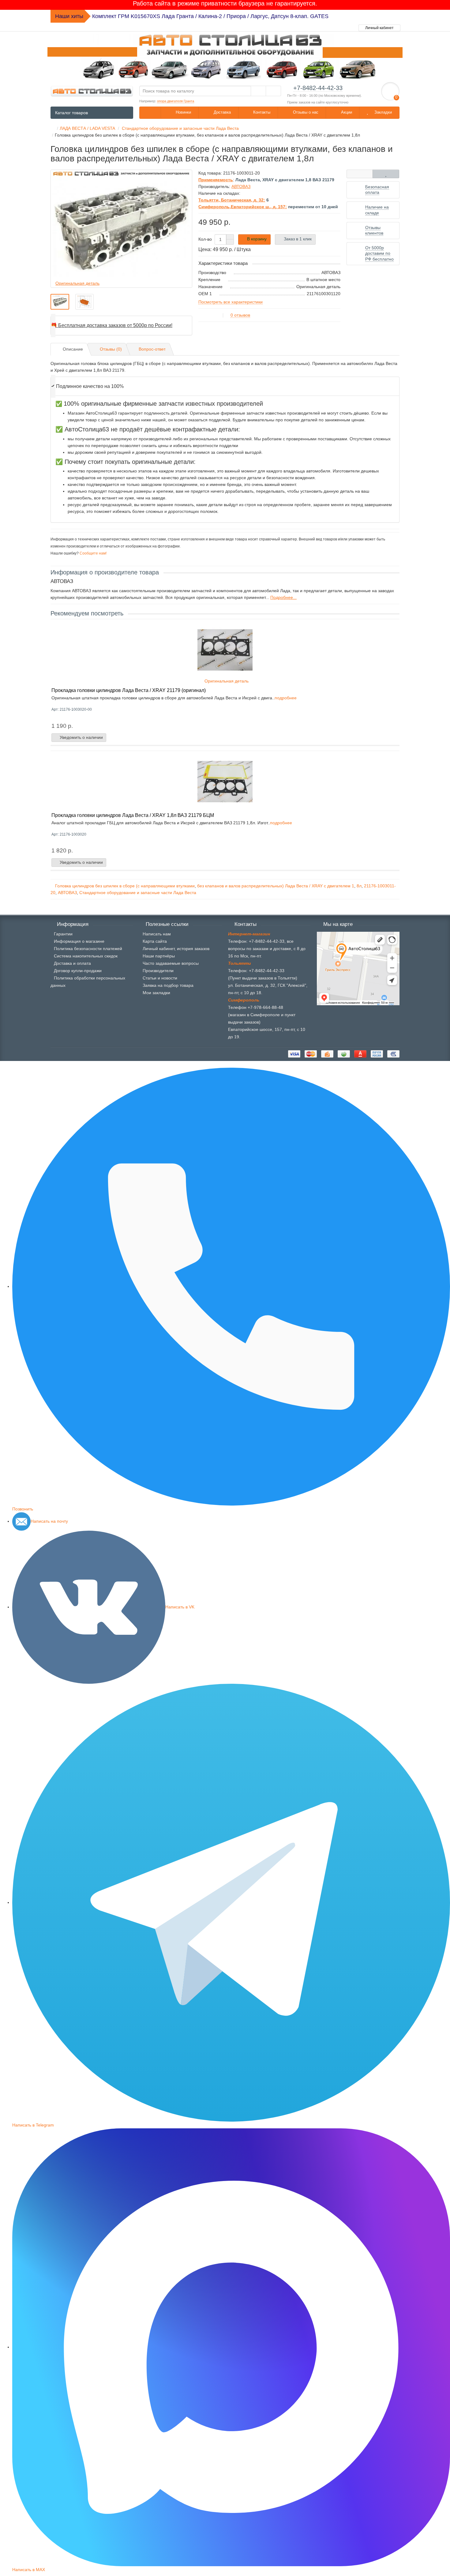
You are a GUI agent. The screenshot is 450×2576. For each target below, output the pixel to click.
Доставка (222, 112)
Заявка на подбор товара (168, 985)
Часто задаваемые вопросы (171, 963)
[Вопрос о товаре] (360, 174)
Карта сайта (155, 941)
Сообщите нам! (93, 553)
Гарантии (63, 934)
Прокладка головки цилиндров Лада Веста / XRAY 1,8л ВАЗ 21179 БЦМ (133, 815)
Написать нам (157, 934)
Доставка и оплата (72, 963)
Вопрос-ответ (152, 349)
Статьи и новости (160, 978)
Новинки (183, 112)
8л (359, 886)
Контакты (261, 112)
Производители (158, 971)
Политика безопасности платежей (88, 949)
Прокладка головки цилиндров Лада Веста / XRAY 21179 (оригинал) (129, 690)
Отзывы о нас (305, 112)
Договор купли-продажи (78, 971)
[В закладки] (386, 174)
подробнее (286, 698)
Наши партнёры (159, 956)
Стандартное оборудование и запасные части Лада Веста (138, 893)
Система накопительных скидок (86, 956)
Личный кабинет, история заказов (176, 949)
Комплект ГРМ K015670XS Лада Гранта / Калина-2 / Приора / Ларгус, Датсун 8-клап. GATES (210, 16)
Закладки (382, 112)
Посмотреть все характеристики (231, 302)
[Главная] (52, 128)
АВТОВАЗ (67, 893)
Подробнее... (283, 597)
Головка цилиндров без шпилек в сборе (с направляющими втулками (125, 886)
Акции (346, 112)
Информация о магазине (79, 941)
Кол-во (205, 239)
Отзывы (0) (111, 349)
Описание (73, 349)
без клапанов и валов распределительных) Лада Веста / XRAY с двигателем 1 (276, 886)
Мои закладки (156, 993)
